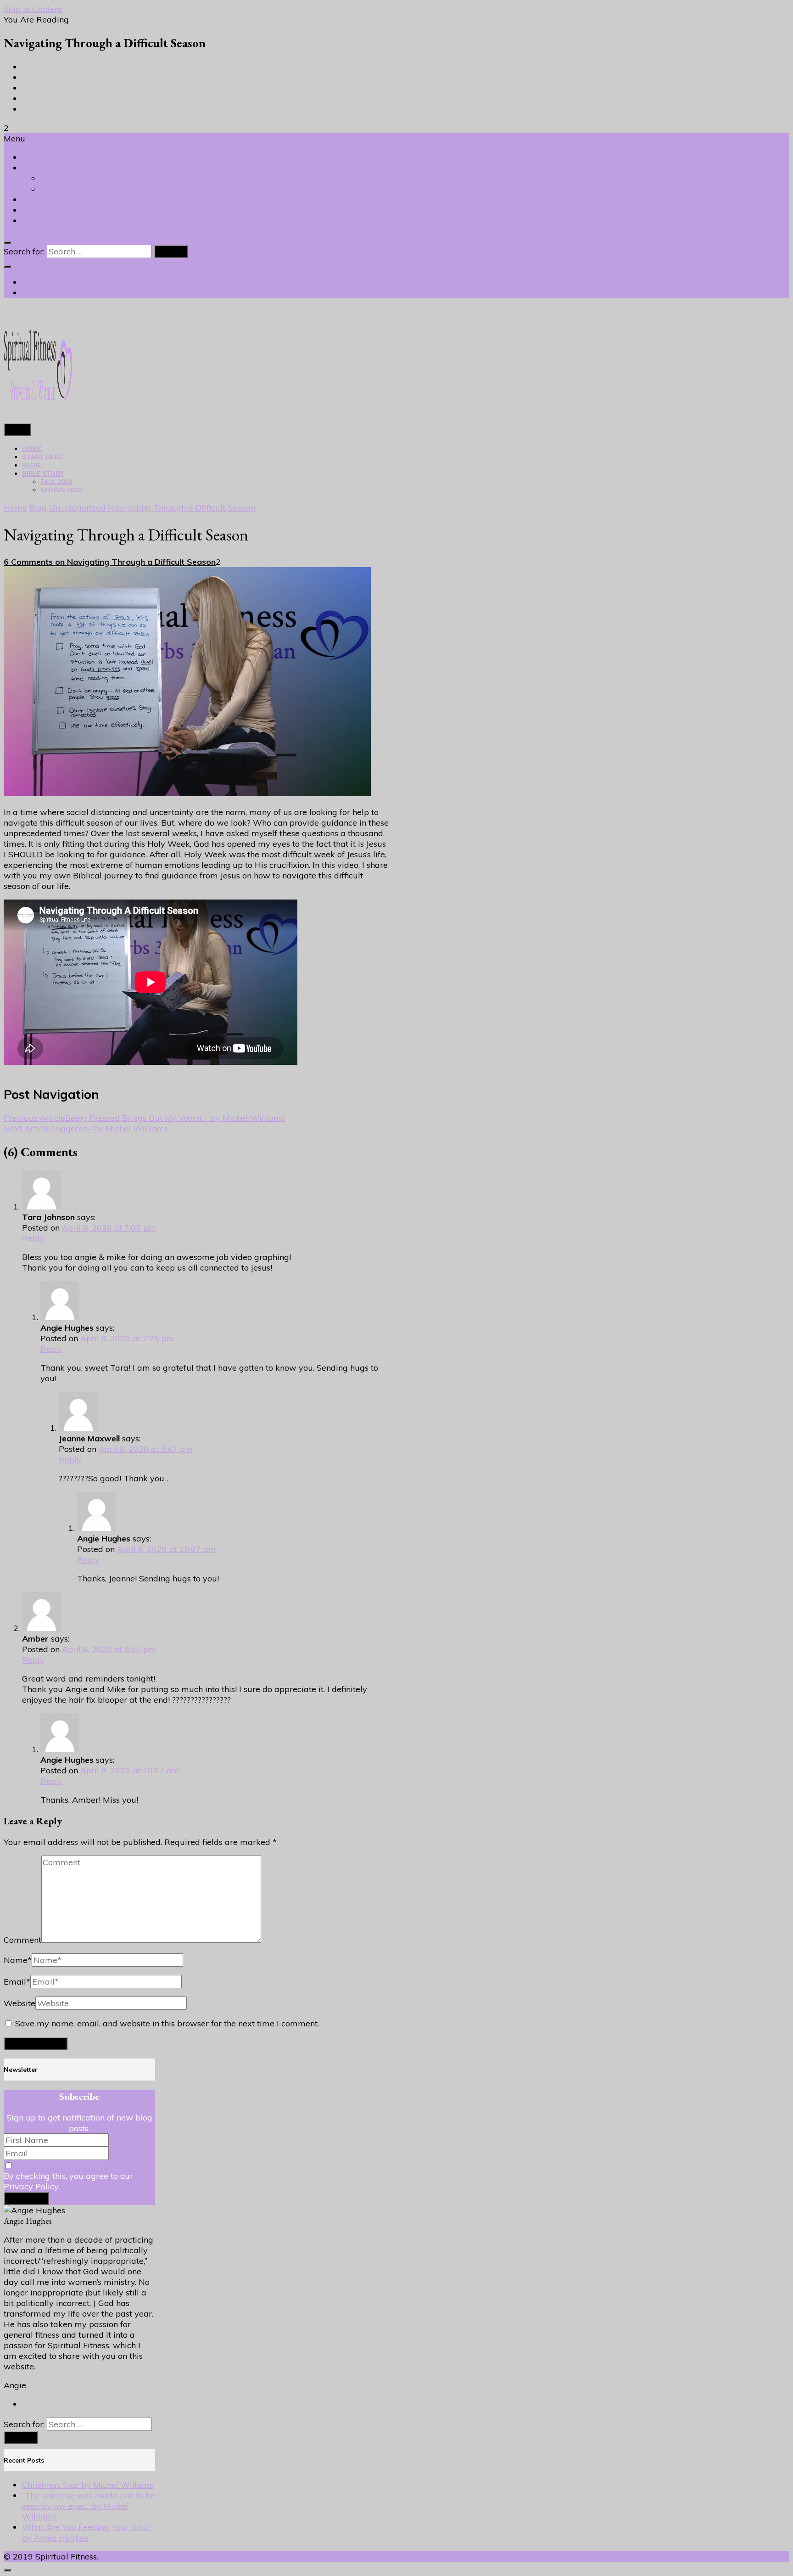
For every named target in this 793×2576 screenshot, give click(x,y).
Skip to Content (33, 9)
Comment (22, 1940)
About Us (40, 168)
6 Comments (110, 562)
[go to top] (7, 2570)
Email (17, 1982)
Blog (31, 465)
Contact (37, 210)
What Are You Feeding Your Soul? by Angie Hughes (87, 2532)
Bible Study (43, 473)
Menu (17, 430)
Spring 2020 (61, 490)
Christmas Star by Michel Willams (88, 2485)
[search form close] (7, 242)
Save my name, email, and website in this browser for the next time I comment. (167, 2023)
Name (18, 1960)
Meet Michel (64, 189)
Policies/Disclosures (59, 221)
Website (20, 2003)
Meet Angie (62, 178)
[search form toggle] (7, 266)
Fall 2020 (56, 482)
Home (34, 157)
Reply (33, 1238)
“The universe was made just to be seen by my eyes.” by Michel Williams (89, 2506)
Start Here (42, 457)
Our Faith (40, 200)
